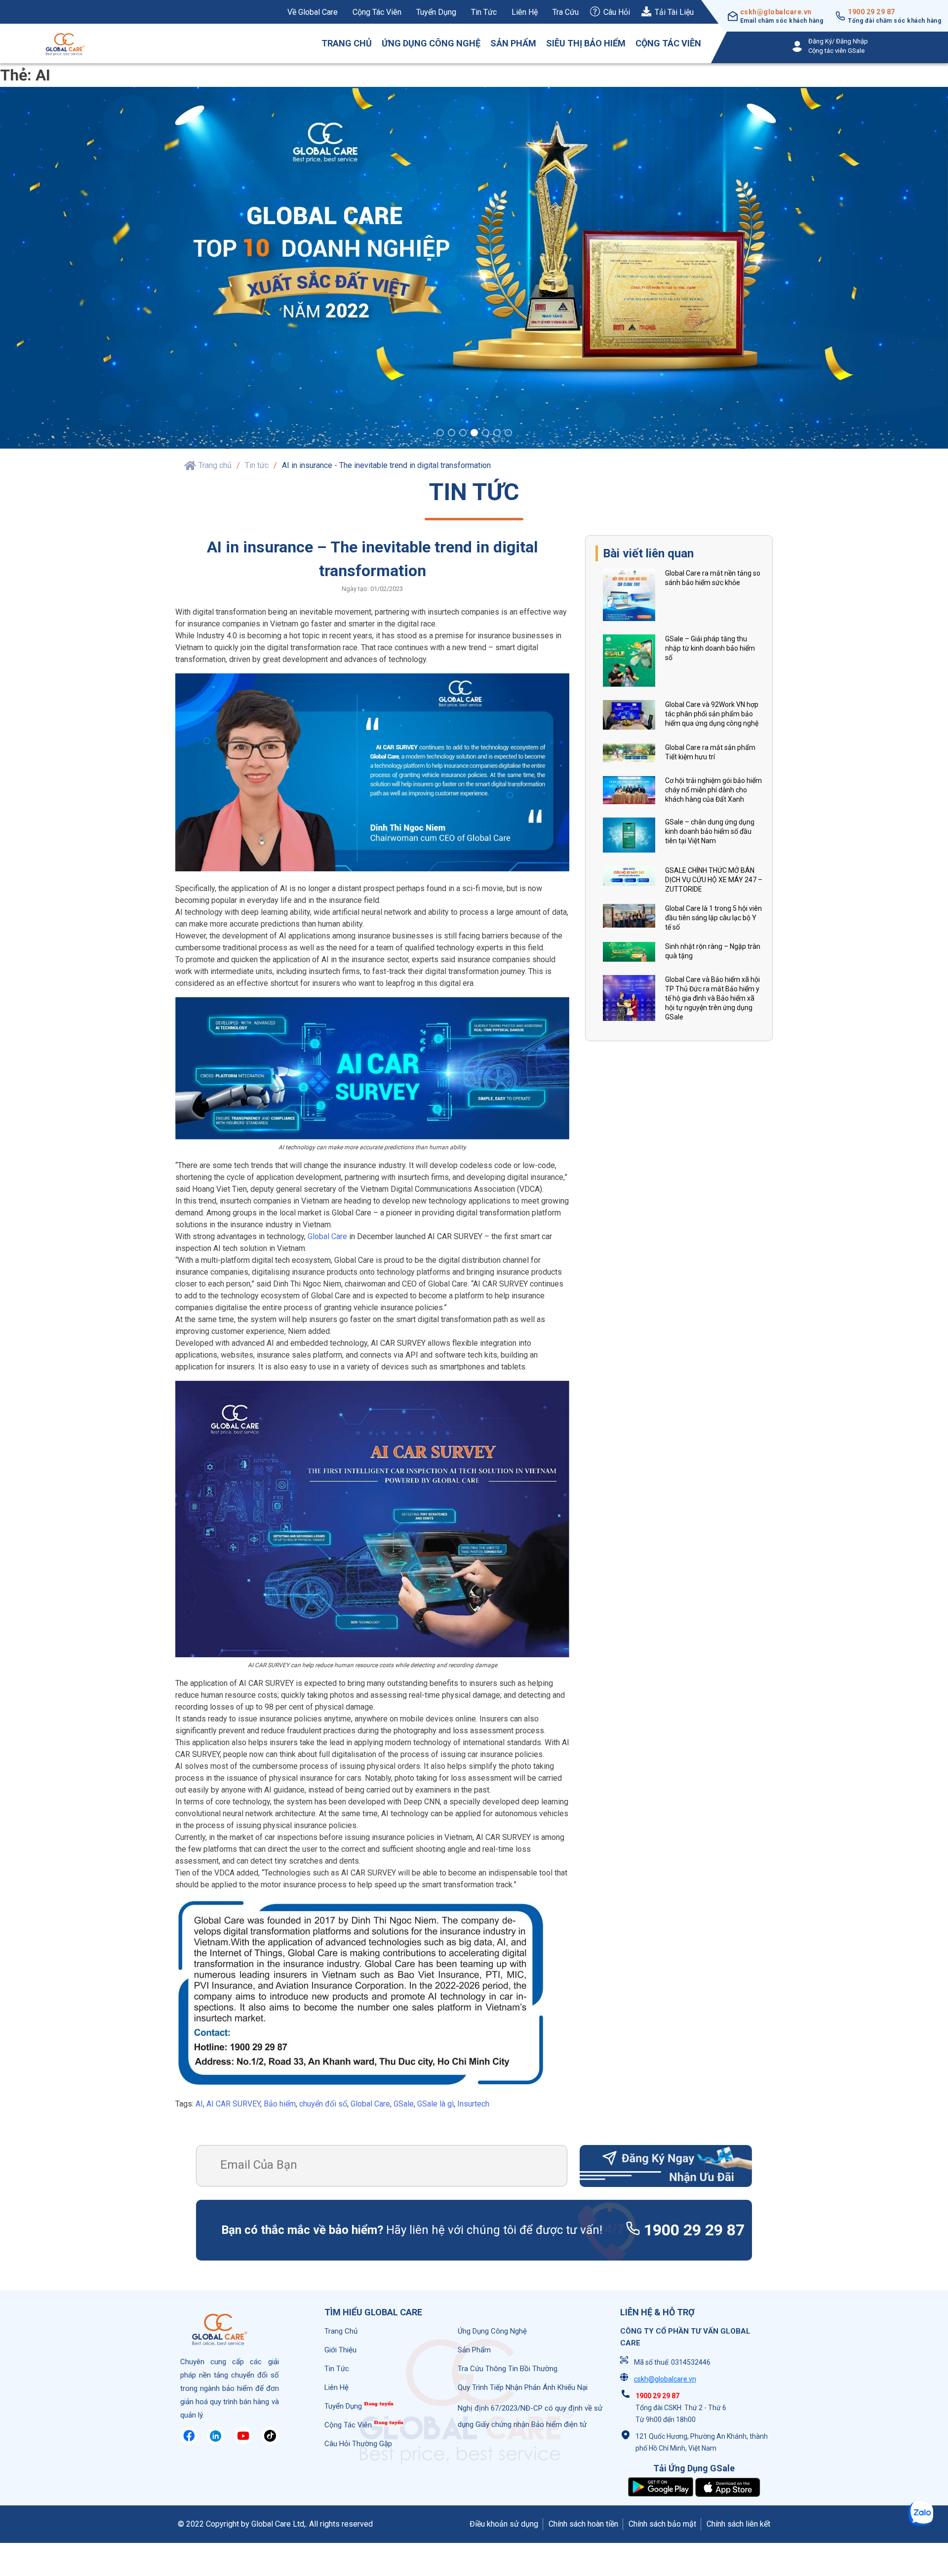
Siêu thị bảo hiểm (586, 43)
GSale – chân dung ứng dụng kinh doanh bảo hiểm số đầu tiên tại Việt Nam (710, 833)
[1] (440, 436)
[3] (463, 436)
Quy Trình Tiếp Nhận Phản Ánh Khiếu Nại (523, 2389)
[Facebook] (189, 2443)
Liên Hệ (525, 12)
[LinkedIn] (216, 2443)
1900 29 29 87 (871, 12)
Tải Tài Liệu (674, 12)
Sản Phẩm (474, 2351)
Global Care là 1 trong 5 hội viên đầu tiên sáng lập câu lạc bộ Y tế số (713, 920)
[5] (486, 436)
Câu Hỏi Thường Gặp (358, 2445)
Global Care (327, 1238)
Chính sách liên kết (738, 2525)
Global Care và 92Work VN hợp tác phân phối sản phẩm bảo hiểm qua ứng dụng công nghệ (712, 715)
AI (199, 2105)
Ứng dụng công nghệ (431, 43)
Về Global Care (313, 12)
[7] (508, 436)
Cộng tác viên (377, 12)
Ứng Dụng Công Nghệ (492, 2333)
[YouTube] (243, 2443)
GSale (404, 2105)
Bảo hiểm (280, 2105)
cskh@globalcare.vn (776, 12)
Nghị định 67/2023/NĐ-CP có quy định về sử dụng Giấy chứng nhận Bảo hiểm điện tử (530, 2418)
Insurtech (473, 2105)
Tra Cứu (566, 12)
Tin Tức (337, 2370)
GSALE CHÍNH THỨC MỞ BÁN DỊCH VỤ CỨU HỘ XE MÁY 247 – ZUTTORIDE (714, 882)
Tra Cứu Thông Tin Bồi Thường (508, 2370)
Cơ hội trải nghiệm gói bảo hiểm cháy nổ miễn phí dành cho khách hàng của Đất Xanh (713, 791)
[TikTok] (270, 2443)
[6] (497, 436)
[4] (474, 436)
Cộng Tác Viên (348, 2426)
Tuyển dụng (436, 12)
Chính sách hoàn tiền (583, 2525)
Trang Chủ (341, 2333)
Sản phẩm (513, 43)
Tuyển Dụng (343, 2408)
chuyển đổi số (323, 2105)
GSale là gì (435, 2105)
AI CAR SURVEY (233, 2105)
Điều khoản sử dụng (504, 2525)
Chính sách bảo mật (662, 2525)
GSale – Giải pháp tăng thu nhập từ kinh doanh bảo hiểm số (710, 650)
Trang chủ (347, 43)
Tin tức (484, 12)
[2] (452, 436)
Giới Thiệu (340, 2351)
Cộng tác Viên (668, 43)
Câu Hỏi (617, 12)
